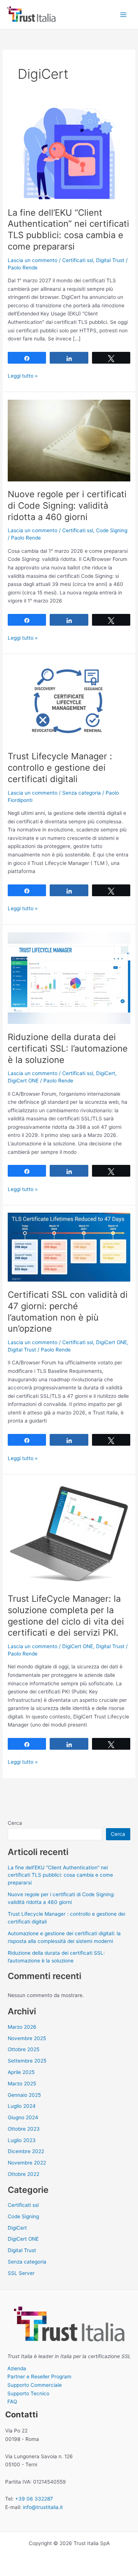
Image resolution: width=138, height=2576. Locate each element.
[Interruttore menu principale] (123, 15)
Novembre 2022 (27, 2163)
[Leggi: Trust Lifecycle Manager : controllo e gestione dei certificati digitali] (69, 702)
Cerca (15, 1823)
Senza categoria (82, 793)
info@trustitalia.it (43, 2507)
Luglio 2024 (22, 2106)
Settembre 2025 (27, 2061)
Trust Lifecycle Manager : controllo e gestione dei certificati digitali (60, 768)
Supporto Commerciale (35, 2385)
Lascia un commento (33, 260)
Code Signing (112, 530)
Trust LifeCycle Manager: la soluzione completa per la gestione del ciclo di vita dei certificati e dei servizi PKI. (66, 1616)
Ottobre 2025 (24, 2049)
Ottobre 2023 (24, 2129)
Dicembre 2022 (26, 2151)
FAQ (12, 2402)
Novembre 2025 (27, 2038)
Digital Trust (110, 260)
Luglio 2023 (22, 2140)
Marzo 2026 (22, 2027)
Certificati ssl (78, 260)
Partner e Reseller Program (39, 2377)
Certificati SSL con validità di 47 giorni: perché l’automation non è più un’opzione (68, 1312)
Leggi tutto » (23, 376)
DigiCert (106, 1073)
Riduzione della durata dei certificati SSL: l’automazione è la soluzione (68, 1048)
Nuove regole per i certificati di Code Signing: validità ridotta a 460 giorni (67, 506)
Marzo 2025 (22, 2084)
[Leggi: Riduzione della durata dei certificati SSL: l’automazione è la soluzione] (69, 978)
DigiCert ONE (23, 1081)
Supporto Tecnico (28, 2393)
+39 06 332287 (34, 2499)
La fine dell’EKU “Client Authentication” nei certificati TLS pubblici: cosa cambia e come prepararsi (68, 229)
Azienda (17, 2368)
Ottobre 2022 (24, 2174)
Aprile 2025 (21, 2072)
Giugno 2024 (23, 2117)
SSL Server (21, 2273)
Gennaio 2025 (24, 2095)
